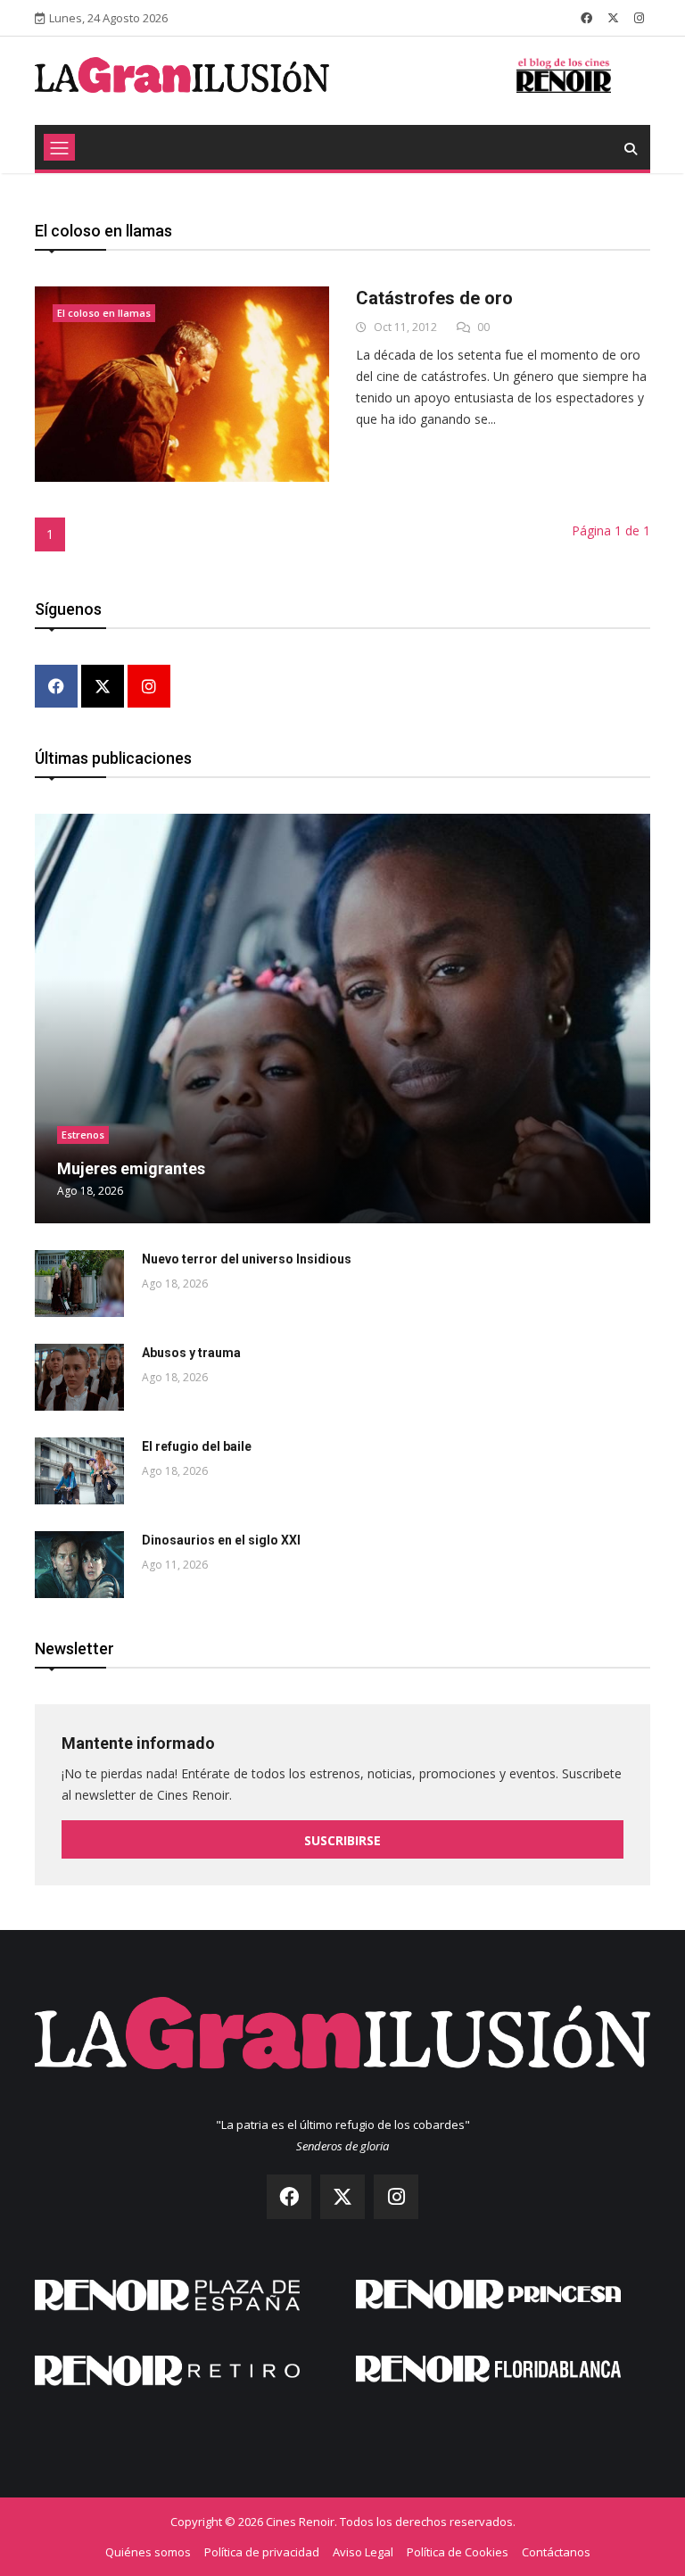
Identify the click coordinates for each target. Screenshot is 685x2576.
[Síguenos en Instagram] (639, 18)
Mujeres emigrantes (131, 1168)
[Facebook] (56, 687)
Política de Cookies (458, 2552)
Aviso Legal (363, 2552)
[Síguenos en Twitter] (613, 18)
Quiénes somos (148, 2552)
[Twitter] (103, 687)
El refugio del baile (197, 1446)
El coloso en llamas (104, 313)
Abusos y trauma (191, 1353)
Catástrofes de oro (434, 298)
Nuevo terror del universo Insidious (247, 1259)
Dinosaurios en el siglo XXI (221, 1540)
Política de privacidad (262, 2552)
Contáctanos (556, 2552)
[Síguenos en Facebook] (586, 18)
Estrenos (83, 1135)
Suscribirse (342, 1840)
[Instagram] (149, 687)
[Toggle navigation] (59, 147)
